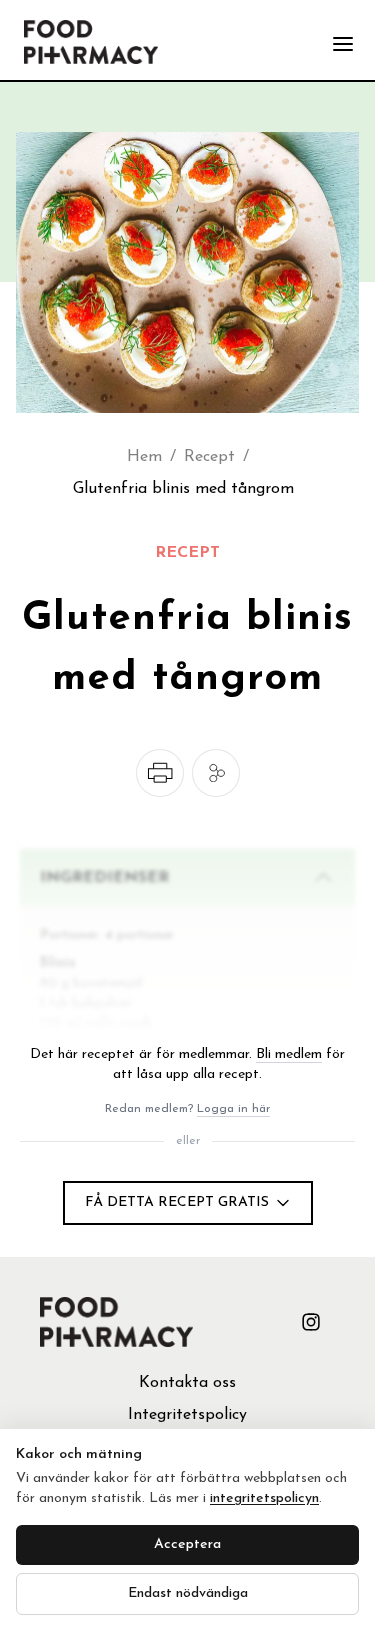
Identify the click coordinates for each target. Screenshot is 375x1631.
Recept (209, 457)
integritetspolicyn (264, 1498)
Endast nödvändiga (188, 1593)
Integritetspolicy (187, 1415)
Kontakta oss (187, 1383)
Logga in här (233, 1109)
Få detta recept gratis (177, 1202)
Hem (144, 457)
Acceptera (187, 1544)
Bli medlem (289, 1054)
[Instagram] (311, 1322)
